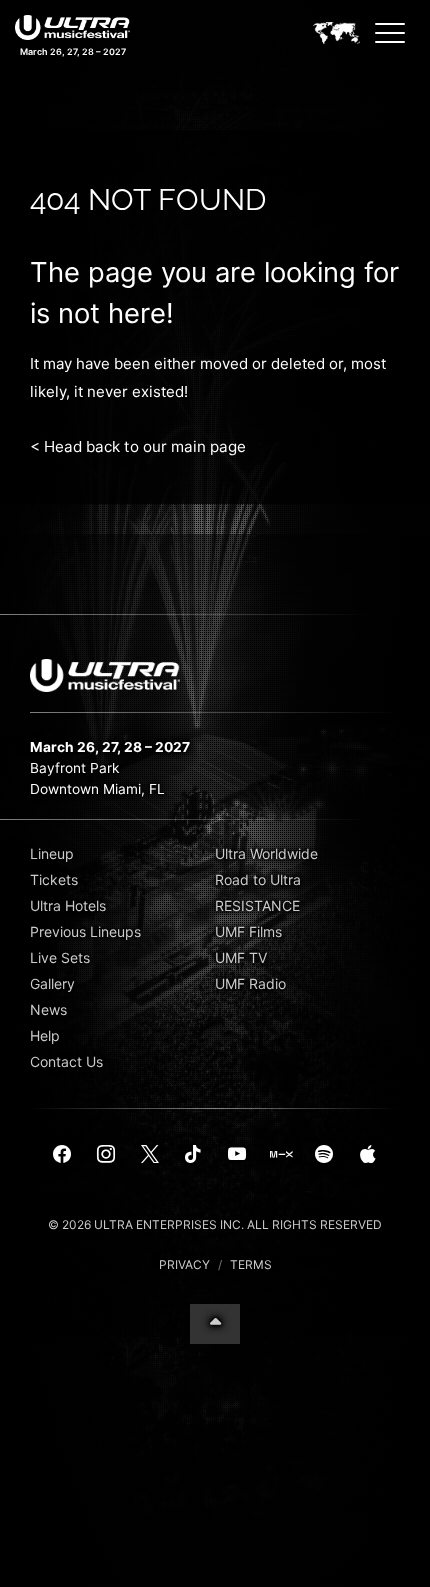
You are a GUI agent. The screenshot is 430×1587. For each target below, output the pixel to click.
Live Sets (60, 957)
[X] (150, 1155)
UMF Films (248, 931)
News (48, 1009)
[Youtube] (237, 1155)
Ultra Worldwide (266, 853)
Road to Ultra (258, 879)
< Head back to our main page (138, 446)
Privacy (184, 1264)
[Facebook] (63, 1155)
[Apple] (368, 1155)
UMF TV (241, 957)
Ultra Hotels (68, 905)
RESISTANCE (257, 905)
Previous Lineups (85, 931)
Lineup (52, 853)
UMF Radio (250, 983)
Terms (251, 1264)
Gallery (52, 983)
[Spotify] (324, 1155)
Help (45, 1035)
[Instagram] (106, 1155)
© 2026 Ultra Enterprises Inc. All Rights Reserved (215, 1224)
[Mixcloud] (281, 1155)
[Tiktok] (193, 1155)
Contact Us (66, 1061)
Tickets (54, 879)
